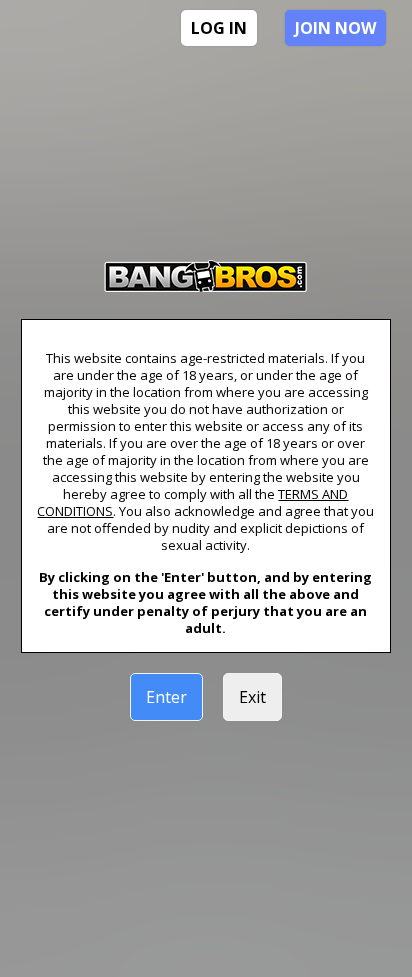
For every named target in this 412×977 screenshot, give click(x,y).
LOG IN (219, 28)
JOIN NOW (335, 28)
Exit (252, 697)
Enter (166, 697)
